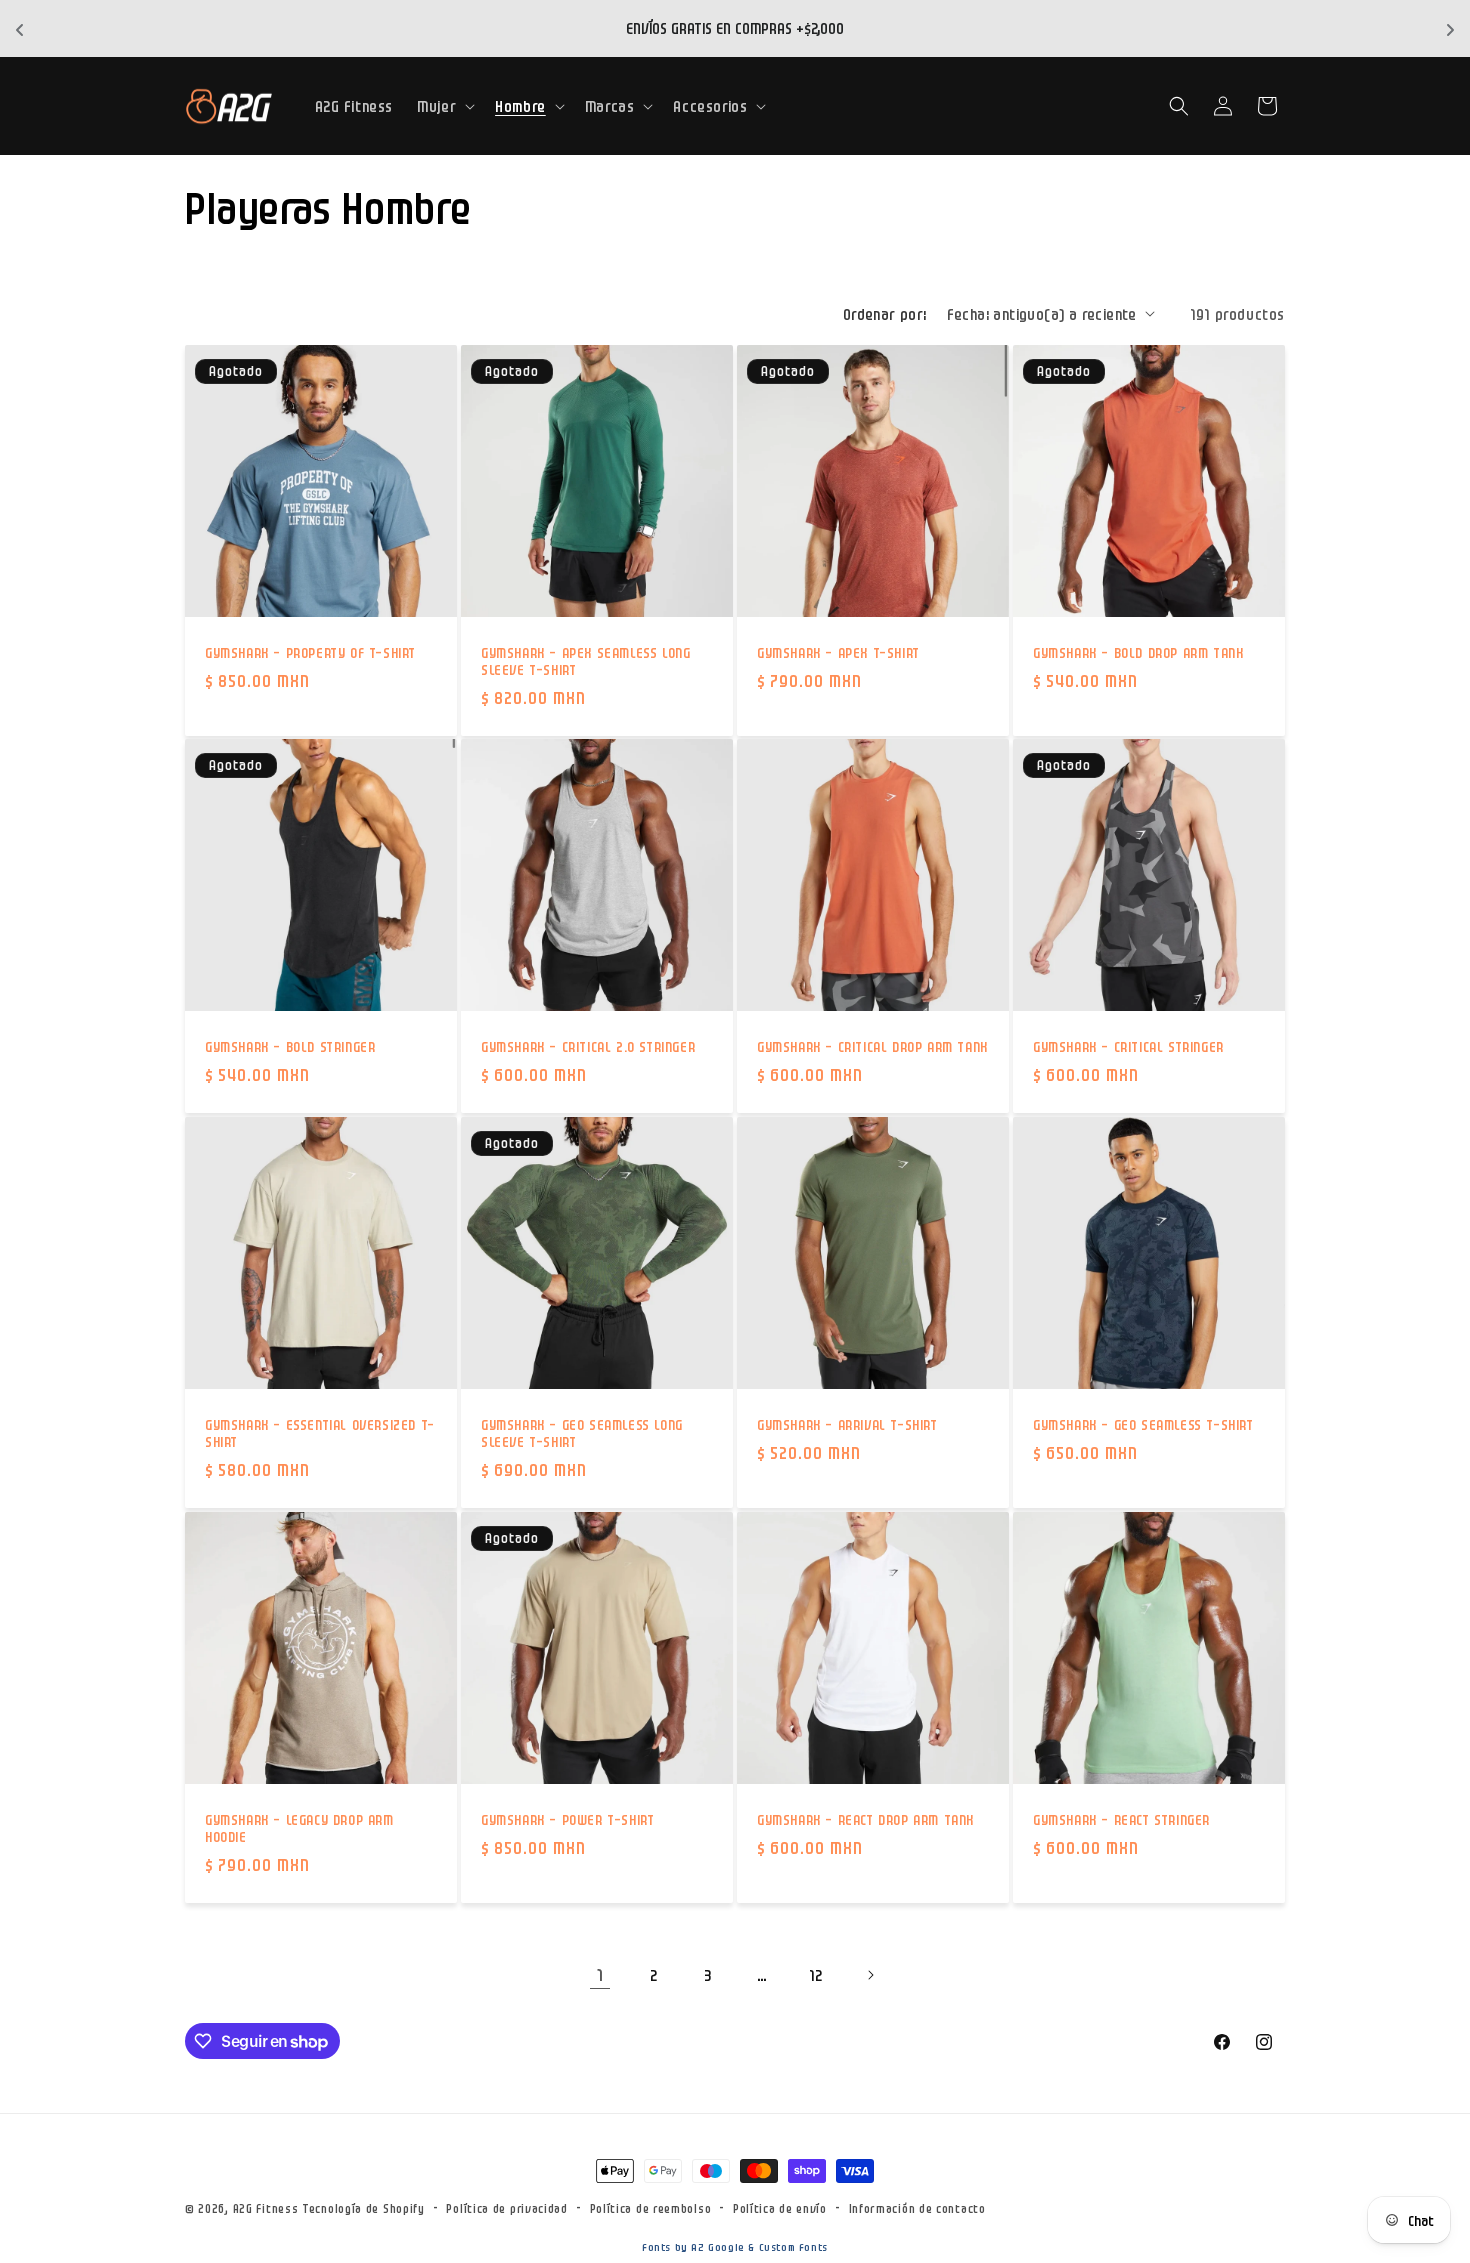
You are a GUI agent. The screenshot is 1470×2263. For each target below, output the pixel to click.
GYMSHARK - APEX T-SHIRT (838, 652)
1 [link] (600, 1973)
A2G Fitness (266, 2208)
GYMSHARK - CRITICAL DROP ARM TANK (872, 1046)
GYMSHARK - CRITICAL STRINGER (1128, 1046)
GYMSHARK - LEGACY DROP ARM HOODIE (299, 1827)
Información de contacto (917, 2208)
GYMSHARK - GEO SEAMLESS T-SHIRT (1143, 1424)
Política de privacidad (506, 2208)
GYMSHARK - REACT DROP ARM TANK (865, 1819)
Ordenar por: (885, 313)
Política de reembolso (651, 2208)
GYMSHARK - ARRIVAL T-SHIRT (847, 1424)
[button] (444, 106)
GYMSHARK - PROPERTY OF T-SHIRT (310, 652)
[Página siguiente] (870, 1975)
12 (815, 1974)
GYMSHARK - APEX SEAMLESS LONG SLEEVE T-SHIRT (585, 660)
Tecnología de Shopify (363, 2208)
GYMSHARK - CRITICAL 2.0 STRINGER (588, 1046)
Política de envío (780, 2208)
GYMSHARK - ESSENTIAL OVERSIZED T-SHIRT (320, 1432)
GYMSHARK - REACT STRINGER (1121, 1819)
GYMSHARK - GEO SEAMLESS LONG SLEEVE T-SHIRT (582, 1432)
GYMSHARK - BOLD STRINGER (290, 1046)
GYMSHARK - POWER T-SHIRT (567, 1819)
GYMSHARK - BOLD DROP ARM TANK (1138, 652)
